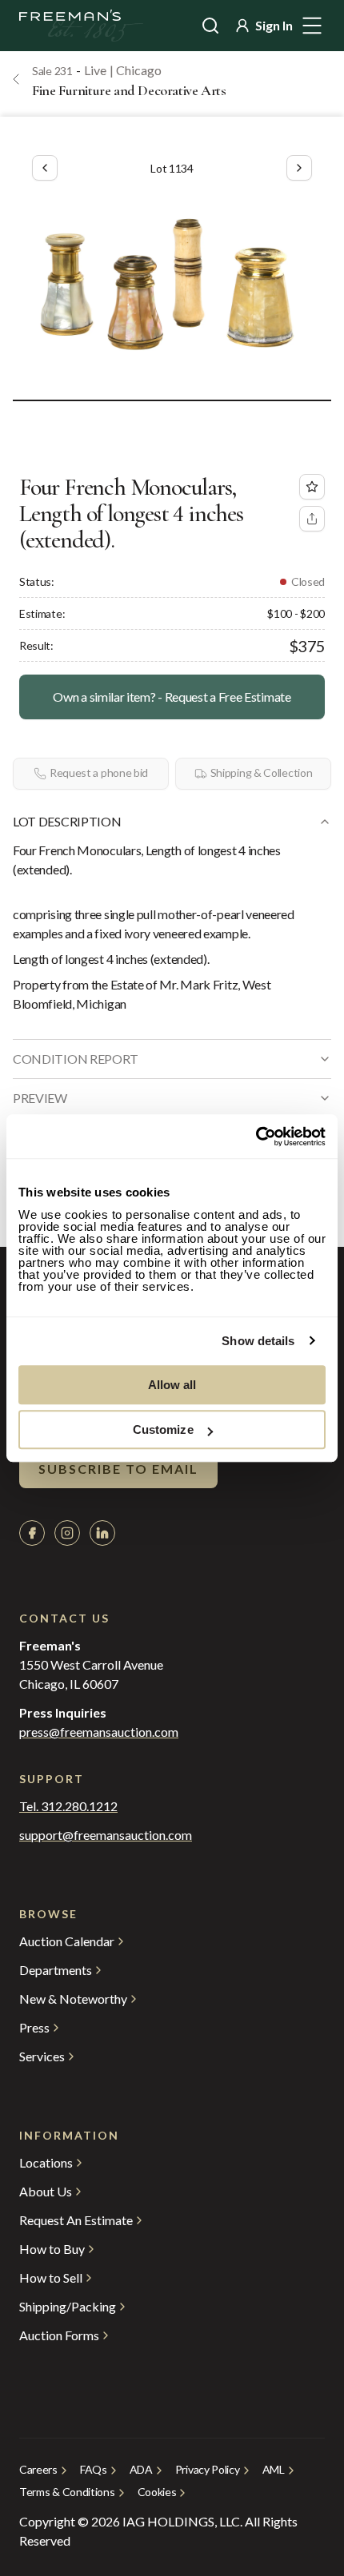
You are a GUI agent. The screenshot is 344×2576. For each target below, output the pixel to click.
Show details (258, 1341)
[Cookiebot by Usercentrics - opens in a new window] (256, 1137)
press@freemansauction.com (99, 1732)
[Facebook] (32, 1533)
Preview (40, 1098)
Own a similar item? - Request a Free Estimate (172, 697)
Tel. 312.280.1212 (68, 1806)
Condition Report (76, 1059)
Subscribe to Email (118, 1469)
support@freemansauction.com (106, 1835)
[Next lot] (299, 168)
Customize (163, 1429)
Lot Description (67, 821)
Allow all (172, 1385)
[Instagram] (67, 1533)
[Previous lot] (45, 168)
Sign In (274, 25)
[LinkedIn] (102, 1533)
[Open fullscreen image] (172, 286)
